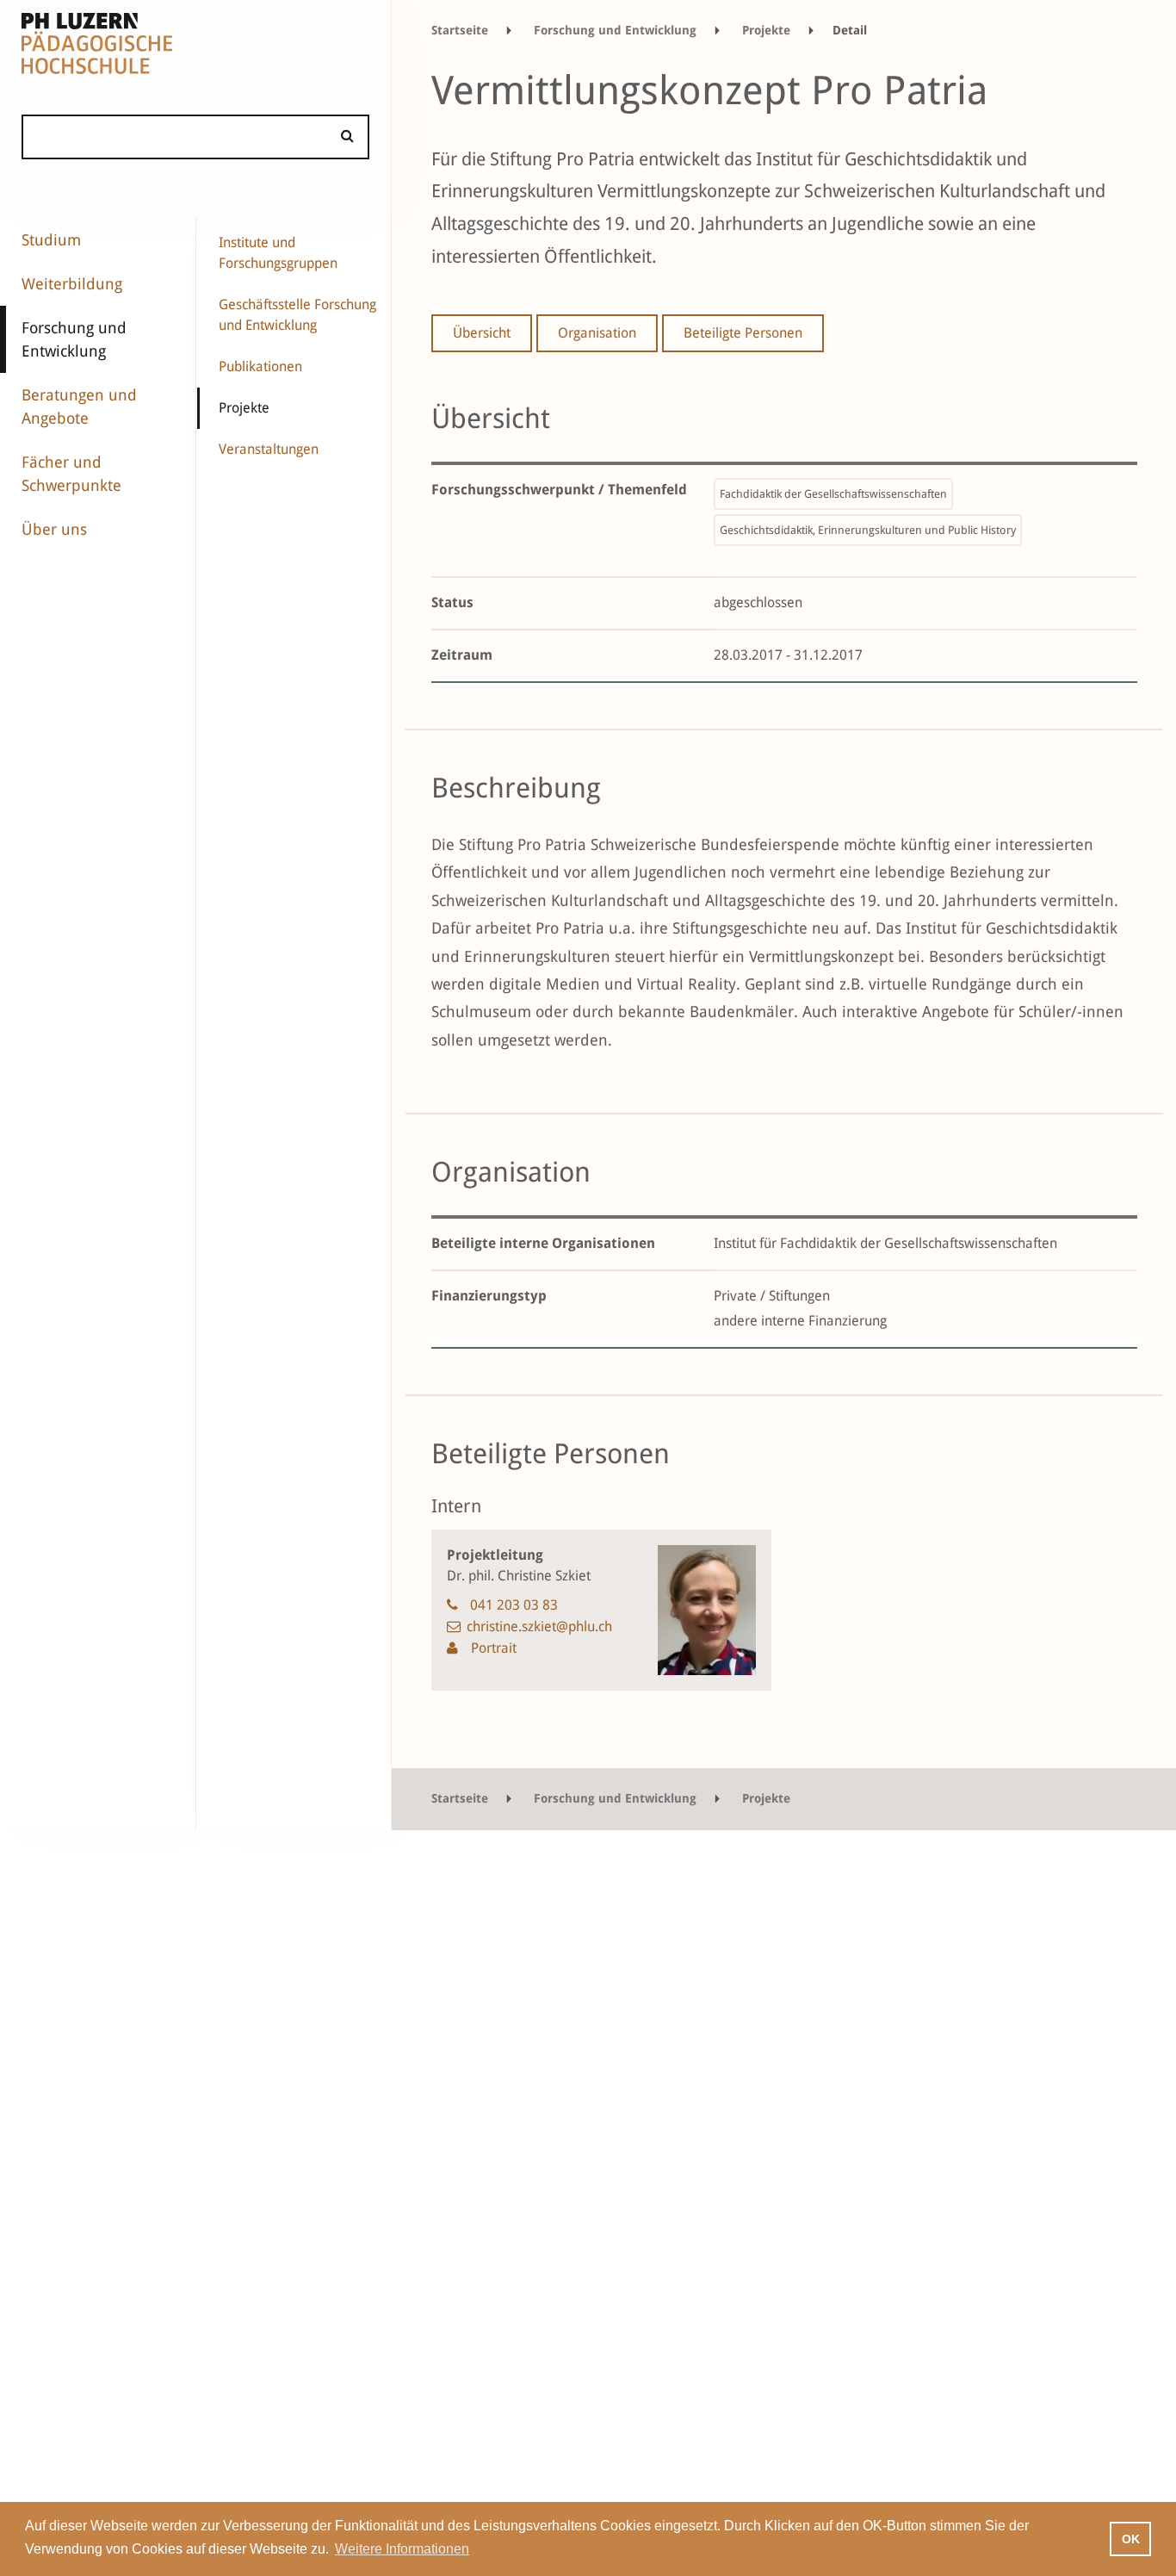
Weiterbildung (72, 284)
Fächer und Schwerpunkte (71, 474)
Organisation (597, 333)
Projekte (244, 408)
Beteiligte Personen (743, 333)
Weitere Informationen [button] (402, 2549)
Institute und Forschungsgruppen (278, 253)
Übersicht (482, 333)
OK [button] (1131, 2539)
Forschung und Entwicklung (74, 339)
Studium (51, 240)
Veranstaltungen (269, 449)
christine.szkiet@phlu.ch (539, 1626)
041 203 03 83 (514, 1605)
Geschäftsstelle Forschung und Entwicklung (297, 315)
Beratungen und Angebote (79, 407)
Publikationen (260, 366)
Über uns (54, 529)
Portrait (492, 1648)
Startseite (460, 30)
